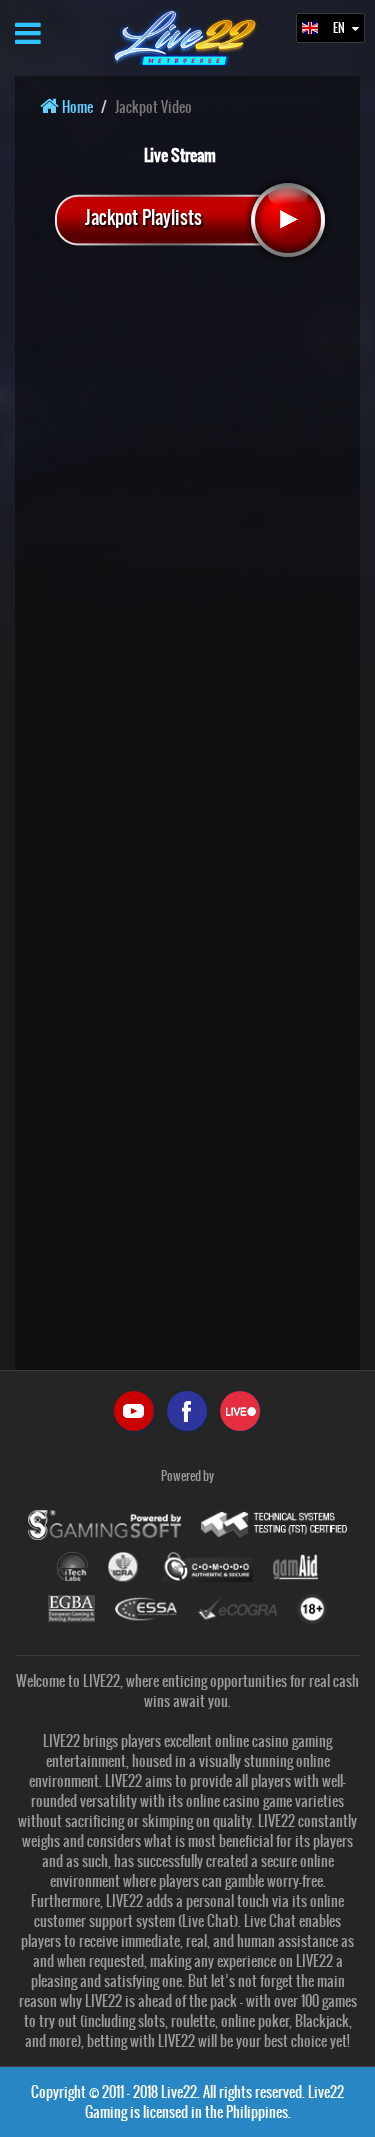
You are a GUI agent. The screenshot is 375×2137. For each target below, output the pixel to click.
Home (76, 107)
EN (340, 28)
